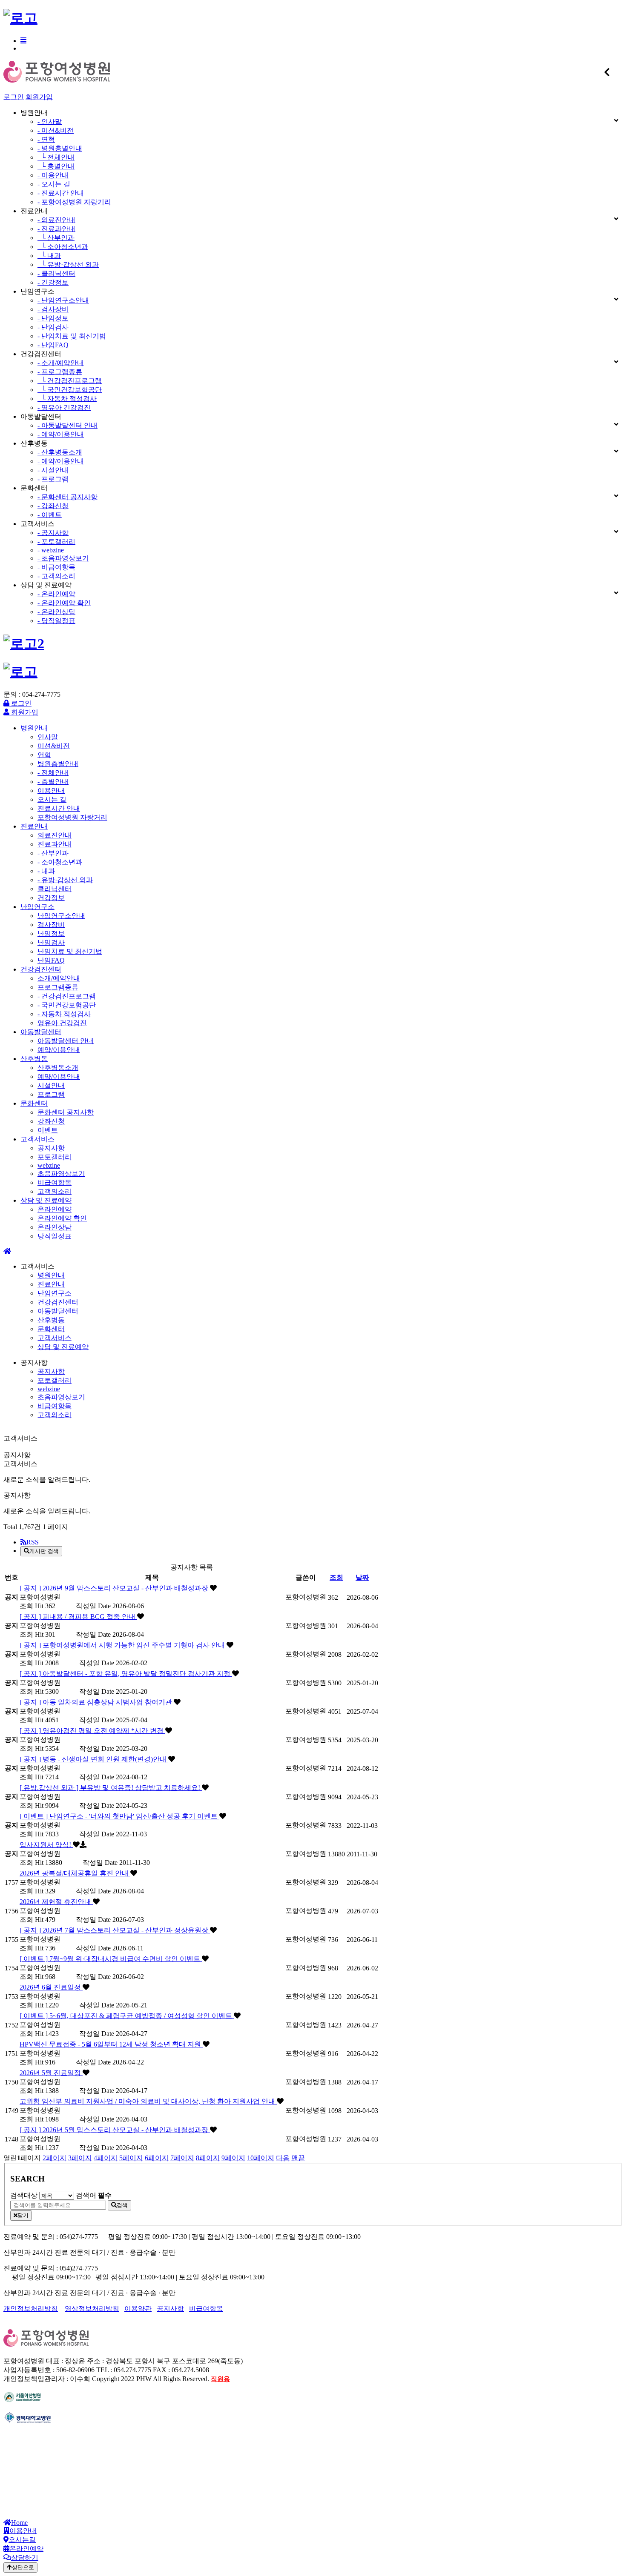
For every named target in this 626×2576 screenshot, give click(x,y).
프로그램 (51, 1094)
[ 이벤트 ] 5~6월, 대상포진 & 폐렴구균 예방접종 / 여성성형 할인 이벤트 (127, 2016)
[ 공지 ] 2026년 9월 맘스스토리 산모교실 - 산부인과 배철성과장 (115, 1588)
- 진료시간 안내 (61, 193)
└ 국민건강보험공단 (70, 390)
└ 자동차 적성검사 (67, 399)
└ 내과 (49, 256)
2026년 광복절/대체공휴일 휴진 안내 (75, 1873)
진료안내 (34, 826)
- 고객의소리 (56, 576)
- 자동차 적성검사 (64, 1014)
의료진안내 (55, 835)
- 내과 (46, 871)
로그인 (14, 97)
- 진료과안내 (56, 229)
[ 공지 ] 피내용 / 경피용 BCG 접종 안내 (78, 1617)
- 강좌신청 (53, 506)
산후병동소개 (58, 1068)
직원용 (220, 2379)
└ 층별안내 (56, 166)
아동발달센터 (41, 1032)
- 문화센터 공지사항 (67, 497)
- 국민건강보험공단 (67, 1005)
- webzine (51, 550)
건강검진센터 (41, 969)
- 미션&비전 (56, 130)
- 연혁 (46, 139)
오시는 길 (52, 799)
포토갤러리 (55, 1157)
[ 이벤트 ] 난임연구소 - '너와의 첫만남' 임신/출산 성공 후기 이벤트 (119, 1816)
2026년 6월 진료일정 (51, 1987)
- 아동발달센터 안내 (67, 425)
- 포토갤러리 (56, 542)
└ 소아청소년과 (63, 247)
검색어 (94, 2195)
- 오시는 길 (54, 184)
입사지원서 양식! (46, 1845)
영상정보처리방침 (92, 2309)
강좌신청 (51, 1121)
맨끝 (298, 2158)
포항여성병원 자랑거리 (72, 817)
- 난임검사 (53, 327)
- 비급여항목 (56, 567)
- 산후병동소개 (60, 452)
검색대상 (24, 2195)
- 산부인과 (53, 853)
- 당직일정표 (56, 621)
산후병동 (34, 1059)
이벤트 (48, 1130)
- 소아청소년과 (60, 862)
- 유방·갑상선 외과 (65, 880)
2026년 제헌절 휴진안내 (56, 1902)
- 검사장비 (53, 309)
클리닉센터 (55, 889)
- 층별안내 (53, 782)
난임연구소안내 (61, 916)
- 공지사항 (53, 533)
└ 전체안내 (56, 157)
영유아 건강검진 (62, 1023)
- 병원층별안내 (60, 148)
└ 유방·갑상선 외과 (68, 264)
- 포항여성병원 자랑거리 (74, 202)
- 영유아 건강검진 (64, 407)
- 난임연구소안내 (63, 300)
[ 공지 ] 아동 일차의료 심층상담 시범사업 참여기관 (97, 1702)
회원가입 (39, 97)
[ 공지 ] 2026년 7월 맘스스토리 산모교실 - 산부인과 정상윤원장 (115, 1930)
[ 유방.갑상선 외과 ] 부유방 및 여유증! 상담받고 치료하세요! (111, 1788)
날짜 (362, 1577)
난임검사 (51, 942)
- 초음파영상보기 (63, 558)
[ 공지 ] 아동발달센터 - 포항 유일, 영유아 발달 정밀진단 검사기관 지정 (126, 1674)
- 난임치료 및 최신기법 (72, 336)
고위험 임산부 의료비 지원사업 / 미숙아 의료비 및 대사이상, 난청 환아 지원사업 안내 (148, 2101)
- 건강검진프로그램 (67, 996)
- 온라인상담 (56, 612)
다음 (283, 2158)
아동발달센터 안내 (66, 1041)
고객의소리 (55, 1191)
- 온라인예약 (56, 594)
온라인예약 (55, 1209)
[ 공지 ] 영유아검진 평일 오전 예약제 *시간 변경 (92, 1731)
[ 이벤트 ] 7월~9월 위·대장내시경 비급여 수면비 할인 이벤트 (111, 1959)
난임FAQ (51, 960)
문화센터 (34, 1103)
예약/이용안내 (59, 1050)
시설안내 (51, 1085)
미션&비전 (54, 746)
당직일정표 (55, 1236)
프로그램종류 (58, 987)
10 (261, 2158)
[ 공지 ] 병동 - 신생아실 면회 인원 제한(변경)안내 (94, 1759)
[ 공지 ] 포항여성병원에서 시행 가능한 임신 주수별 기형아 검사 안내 (123, 1645)
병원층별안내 (58, 764)
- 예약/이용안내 (61, 434)
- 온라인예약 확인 (64, 603)
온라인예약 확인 (62, 1218)
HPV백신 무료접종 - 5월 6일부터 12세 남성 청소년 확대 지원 (111, 2044)
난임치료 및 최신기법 (70, 951)
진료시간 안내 (59, 808)
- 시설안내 (53, 470)
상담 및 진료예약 (46, 1200)
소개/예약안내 (59, 978)
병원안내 (34, 728)
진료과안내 (55, 844)
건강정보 (51, 898)
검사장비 (51, 925)
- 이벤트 (50, 515)
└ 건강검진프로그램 (70, 381)
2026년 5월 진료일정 (51, 2073)
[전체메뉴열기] (23, 41)
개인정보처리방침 (31, 2309)
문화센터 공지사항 (66, 1112)
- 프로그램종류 (60, 372)
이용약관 (138, 2309)
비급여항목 (55, 1182)
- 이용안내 (53, 175)
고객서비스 (37, 1139)
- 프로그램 (53, 479)
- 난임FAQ (53, 345)
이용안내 (51, 791)
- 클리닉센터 (56, 273)
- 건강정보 (53, 282)
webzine (49, 1165)
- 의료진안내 (56, 220)
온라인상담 (55, 1227)
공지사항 (51, 1148)
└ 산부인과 (56, 238)
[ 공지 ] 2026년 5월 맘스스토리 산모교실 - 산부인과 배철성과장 (115, 2130)
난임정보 (51, 933)
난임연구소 (37, 907)
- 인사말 (50, 122)
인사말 (48, 737)
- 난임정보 (53, 318)
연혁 (44, 755)
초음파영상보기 (61, 1174)
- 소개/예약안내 (61, 363)
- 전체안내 (53, 773)
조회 (336, 1577)
